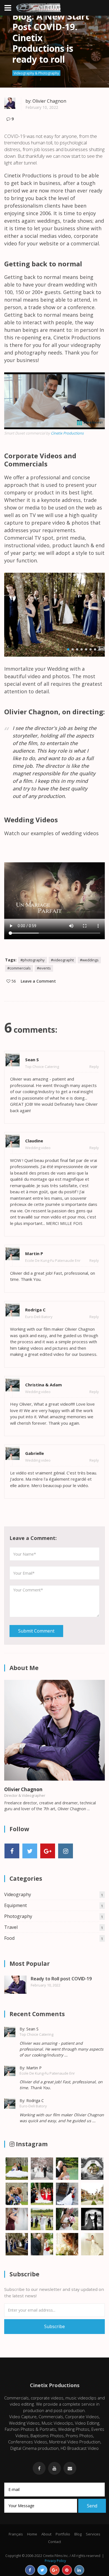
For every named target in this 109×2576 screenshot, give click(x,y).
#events (44, 968)
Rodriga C (35, 1310)
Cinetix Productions (67, 433)
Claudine (34, 1141)
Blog (78, 2534)
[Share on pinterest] (67, 2570)
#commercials (19, 968)
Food (54, 1938)
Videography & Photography (36, 73)
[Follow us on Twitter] (30, 1851)
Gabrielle (35, 1453)
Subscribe (54, 2326)
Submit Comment (36, 1631)
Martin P (34, 1253)
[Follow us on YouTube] (48, 1851)
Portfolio (63, 2534)
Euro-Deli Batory (39, 1317)
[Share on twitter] (42, 2570)
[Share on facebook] (30, 2570)
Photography (54, 1916)
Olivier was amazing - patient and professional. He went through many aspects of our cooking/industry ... (61, 2049)
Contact (54, 2542)
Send (92, 2506)
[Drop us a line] (70, 2468)
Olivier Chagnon (49, 101)
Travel (54, 1927)
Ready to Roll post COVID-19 (61, 1979)
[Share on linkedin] (79, 2570)
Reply (94, 1067)
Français (16, 2534)
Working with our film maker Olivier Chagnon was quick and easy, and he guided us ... (62, 2118)
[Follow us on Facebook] (12, 1851)
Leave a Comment (38, 981)
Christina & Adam (43, 1385)
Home (32, 2534)
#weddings (89, 960)
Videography (54, 1894)
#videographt (62, 960)
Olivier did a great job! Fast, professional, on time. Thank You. (61, 2085)
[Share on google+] (55, 2570)
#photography (33, 960)
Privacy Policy (55, 2561)
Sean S (32, 1060)
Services (93, 2534)
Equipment (54, 1905)
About (46, 2534)
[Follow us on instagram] (66, 1851)
